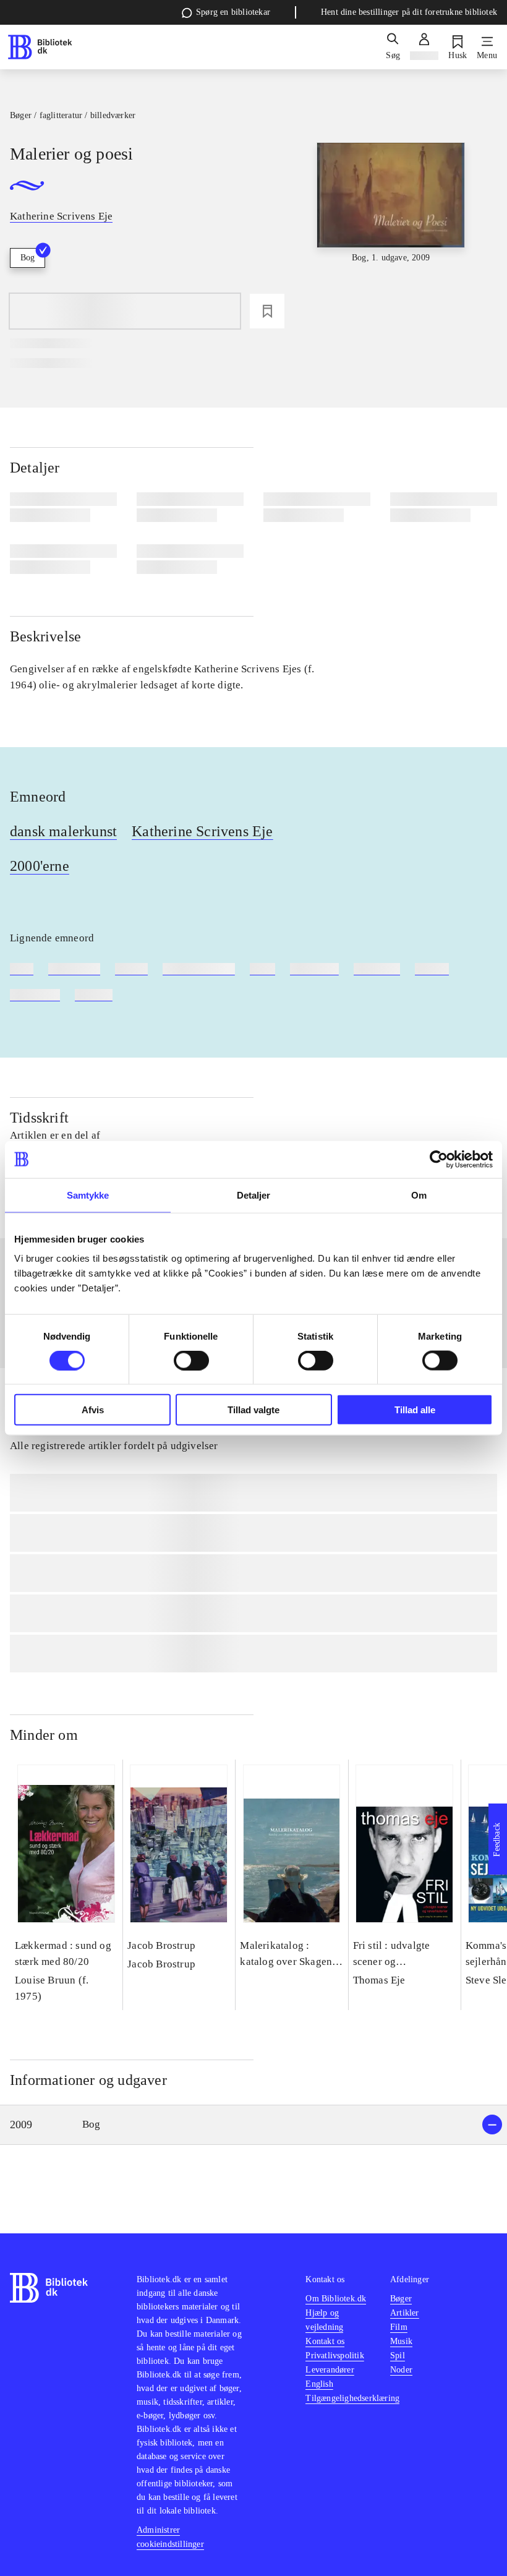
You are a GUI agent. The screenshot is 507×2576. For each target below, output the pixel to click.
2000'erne (40, 866)
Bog (28, 258)
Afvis (93, 1410)
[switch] (191, 1360)
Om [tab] (419, 1195)
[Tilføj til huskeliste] (267, 311)
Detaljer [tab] (254, 1195)
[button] (253, 2125)
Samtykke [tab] (88, 1195)
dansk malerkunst (63, 831)
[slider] (391, 235)
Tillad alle (415, 1410)
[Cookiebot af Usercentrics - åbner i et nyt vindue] (439, 1159)
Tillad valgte (253, 1410)
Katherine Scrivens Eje (202, 831)
